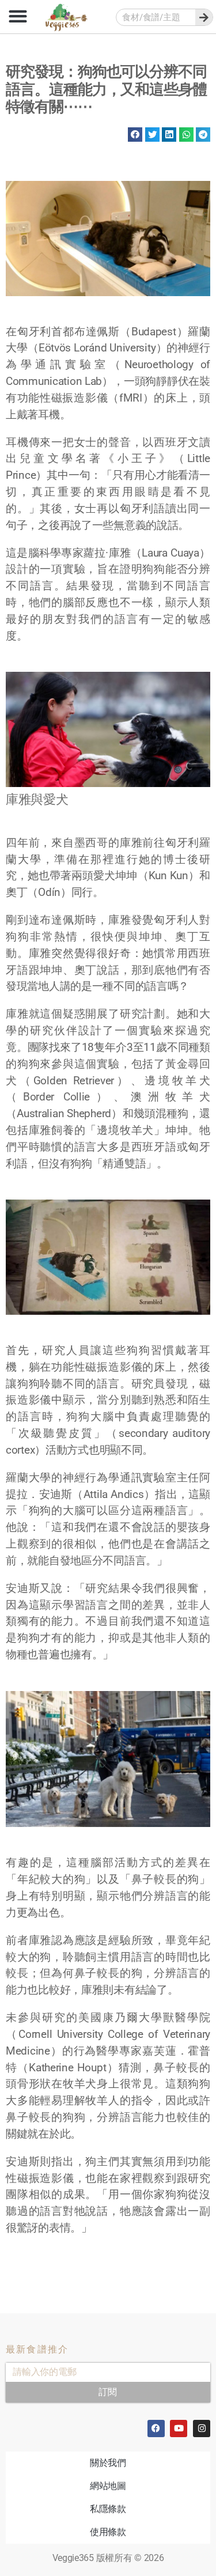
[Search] (204, 17)
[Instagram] (202, 2429)
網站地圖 (108, 2486)
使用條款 (108, 2532)
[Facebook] (156, 2429)
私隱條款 (108, 2509)
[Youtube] (179, 2429)
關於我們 (108, 2463)
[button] (18, 16)
